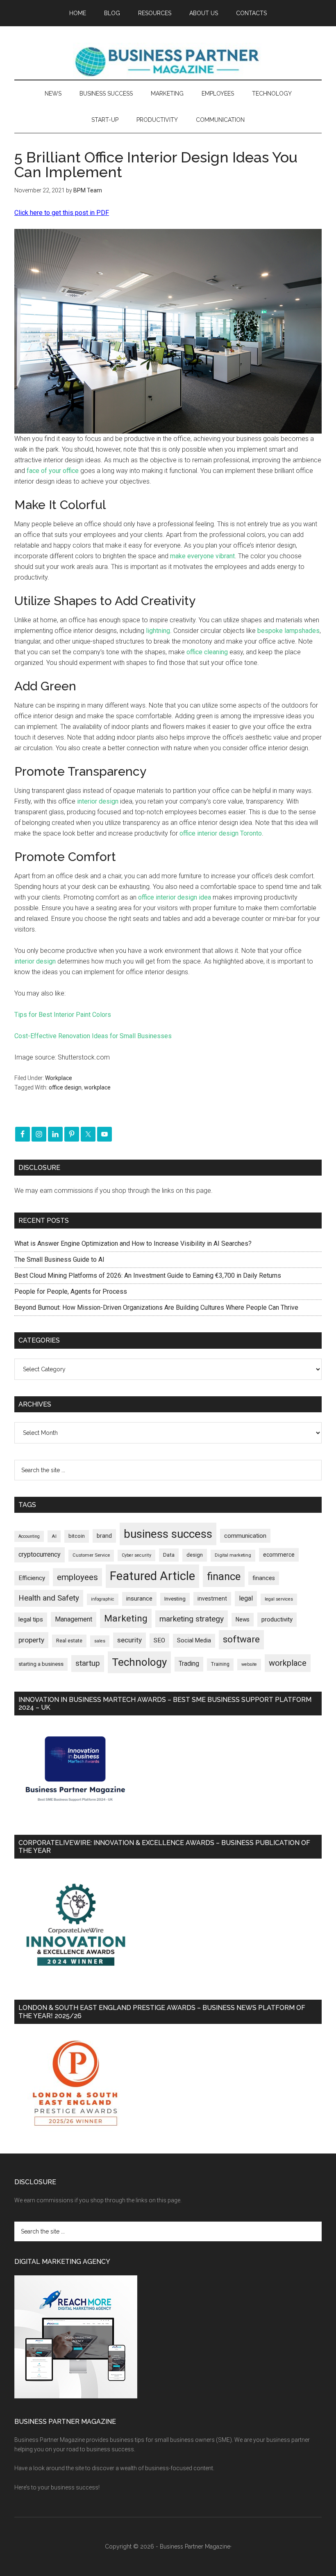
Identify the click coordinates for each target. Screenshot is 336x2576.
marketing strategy (192, 1619)
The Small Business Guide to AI (59, 1259)
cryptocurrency (40, 1554)
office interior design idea (175, 897)
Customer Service (91, 1555)
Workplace (59, 1078)
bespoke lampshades (288, 631)
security (129, 1640)
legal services (279, 1599)
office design (65, 1087)
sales (100, 1641)
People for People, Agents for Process (71, 1291)
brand (104, 1536)
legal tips (31, 1619)
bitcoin (77, 1536)
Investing (175, 1599)
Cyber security (136, 1555)
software (241, 1639)
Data (169, 1555)
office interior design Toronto (221, 833)
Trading (189, 1664)
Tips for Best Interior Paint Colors (63, 1015)
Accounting (29, 1536)
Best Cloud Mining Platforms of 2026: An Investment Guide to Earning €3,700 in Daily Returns (148, 1275)
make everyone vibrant (202, 556)
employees (77, 1577)
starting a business (41, 1664)
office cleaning (207, 652)
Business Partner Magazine (168, 61)
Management (74, 1619)
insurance (139, 1599)
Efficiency (32, 1578)
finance (224, 1576)
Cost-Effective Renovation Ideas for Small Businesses (93, 1036)
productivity (277, 1619)
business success (168, 1534)
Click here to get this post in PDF (62, 213)
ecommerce (279, 1555)
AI (54, 1536)
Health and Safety (49, 1598)
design (195, 1555)
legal (246, 1598)
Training (220, 1664)
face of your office (53, 471)
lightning (158, 631)
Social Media (194, 1641)
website (249, 1664)
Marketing (126, 1618)
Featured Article (152, 1576)
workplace (97, 1087)
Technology (139, 1662)
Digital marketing (233, 1555)
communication (245, 1536)
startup (88, 1663)
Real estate (69, 1641)
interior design (98, 801)
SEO (159, 1640)
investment (212, 1599)
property (31, 1640)
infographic (103, 1599)
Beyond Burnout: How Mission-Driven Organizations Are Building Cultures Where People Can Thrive (156, 1307)
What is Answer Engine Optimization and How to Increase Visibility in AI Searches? (133, 1243)
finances (264, 1578)
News (243, 1619)
